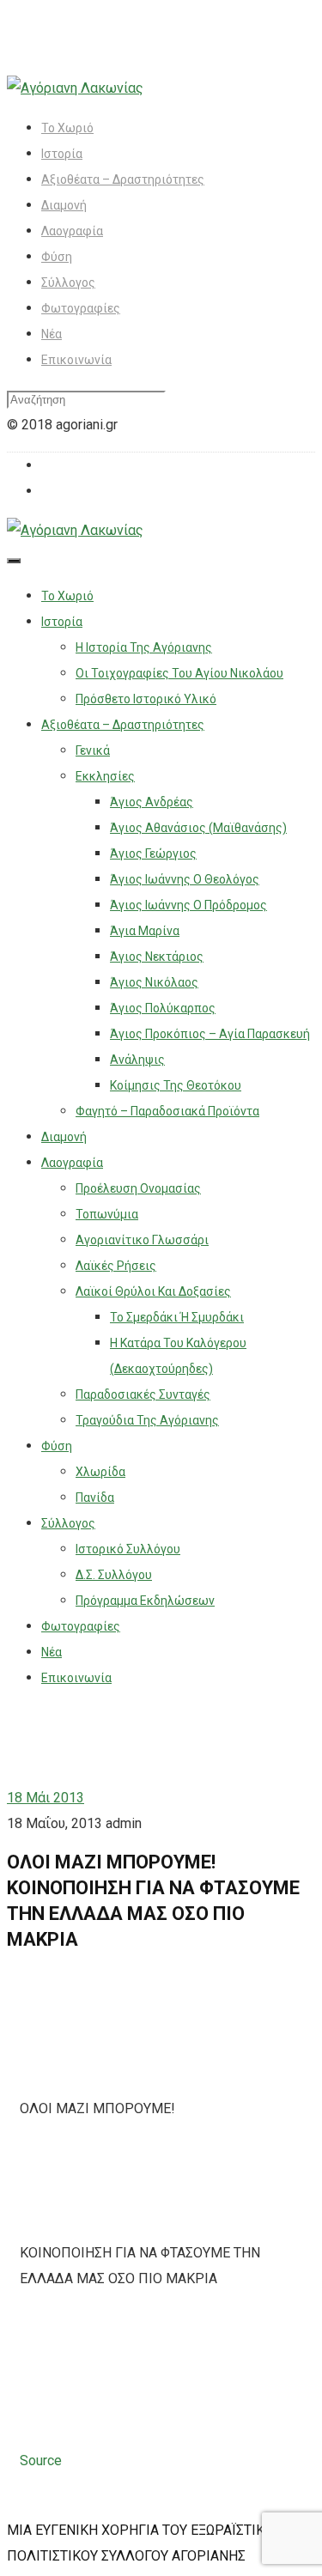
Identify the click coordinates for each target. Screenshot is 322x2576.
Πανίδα (95, 1498)
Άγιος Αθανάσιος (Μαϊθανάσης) (198, 828)
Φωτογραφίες (81, 308)
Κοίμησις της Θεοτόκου (176, 1085)
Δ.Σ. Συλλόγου (114, 1575)
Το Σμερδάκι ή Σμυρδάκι (177, 1317)
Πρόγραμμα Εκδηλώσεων (145, 1601)
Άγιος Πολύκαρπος (163, 1008)
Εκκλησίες (105, 776)
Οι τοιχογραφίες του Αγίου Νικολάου (179, 673)
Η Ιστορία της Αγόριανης (144, 647)
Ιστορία (62, 154)
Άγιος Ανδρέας (152, 802)
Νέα (52, 334)
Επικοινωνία (76, 360)
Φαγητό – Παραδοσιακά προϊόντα (167, 1111)
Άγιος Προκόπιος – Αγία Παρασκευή (210, 1034)
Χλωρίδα (100, 1472)
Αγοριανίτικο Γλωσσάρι (142, 1240)
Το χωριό (67, 128)
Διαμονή (64, 205)
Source (41, 2461)
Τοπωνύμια (107, 1214)
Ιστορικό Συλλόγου (128, 1549)
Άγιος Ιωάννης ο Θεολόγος (185, 879)
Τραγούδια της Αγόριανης (147, 1420)
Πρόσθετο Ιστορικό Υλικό (146, 699)
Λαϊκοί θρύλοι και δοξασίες (153, 1291)
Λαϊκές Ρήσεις (116, 1266)
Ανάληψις (137, 1060)
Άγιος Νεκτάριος (157, 957)
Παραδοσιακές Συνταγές (143, 1394)
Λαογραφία (72, 231)
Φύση (57, 257)
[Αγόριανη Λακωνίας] (75, 88)
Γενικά (93, 750)
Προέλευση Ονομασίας (138, 1188)
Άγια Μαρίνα (145, 931)
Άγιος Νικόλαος (154, 982)
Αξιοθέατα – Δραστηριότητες (123, 179)
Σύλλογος (68, 283)
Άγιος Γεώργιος (153, 854)
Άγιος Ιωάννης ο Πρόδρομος (188, 905)
